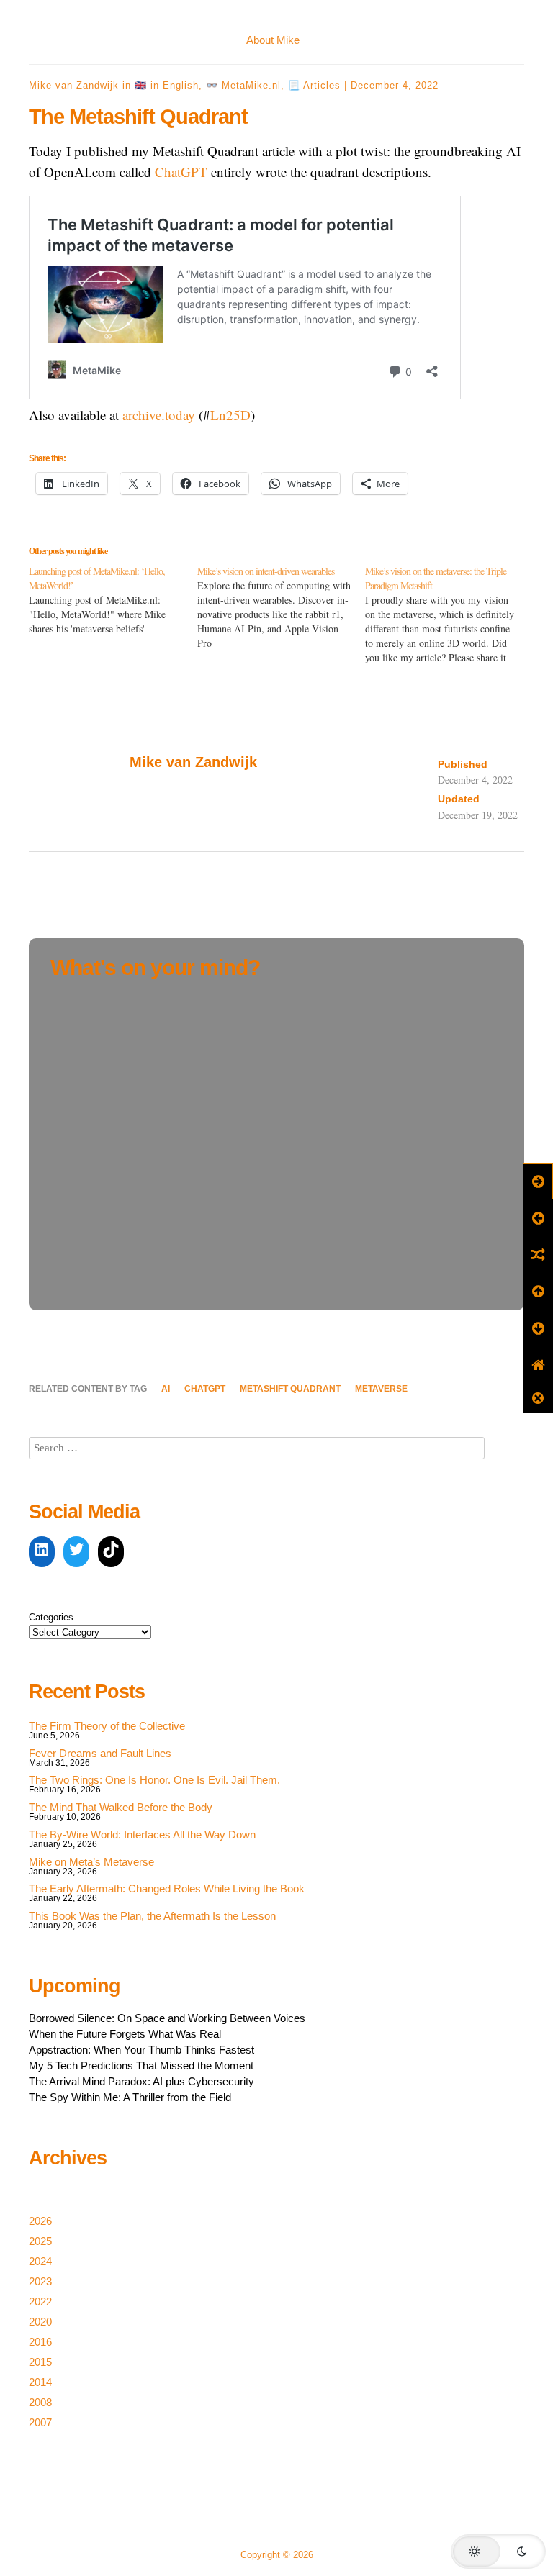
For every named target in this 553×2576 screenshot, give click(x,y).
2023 (40, 2281)
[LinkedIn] (42, 1552)
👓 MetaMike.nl (243, 85)
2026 (40, 2221)
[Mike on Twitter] (76, 1552)
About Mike (273, 40)
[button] (498, 2552)
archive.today (159, 415)
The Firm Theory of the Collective (107, 1726)
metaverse (381, 1389)
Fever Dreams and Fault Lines (100, 1753)
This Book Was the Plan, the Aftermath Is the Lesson (152, 1916)
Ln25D (230, 415)
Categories (51, 1617)
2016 (40, 2342)
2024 (40, 2261)
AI (166, 1389)
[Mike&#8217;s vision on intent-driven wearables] (282, 607)
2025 (40, 2241)
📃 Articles (314, 85)
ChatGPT (181, 172)
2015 (40, 2362)
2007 (40, 2422)
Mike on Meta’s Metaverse (91, 1862)
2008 (40, 2402)
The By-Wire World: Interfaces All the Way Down (142, 1835)
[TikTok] (111, 1552)
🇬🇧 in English (167, 85)
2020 (40, 2322)
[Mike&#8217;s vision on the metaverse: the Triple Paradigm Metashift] (449, 614)
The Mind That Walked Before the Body (121, 1807)
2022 (40, 2301)
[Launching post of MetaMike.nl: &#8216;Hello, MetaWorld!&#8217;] (113, 600)
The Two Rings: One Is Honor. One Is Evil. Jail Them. (154, 1780)
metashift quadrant (290, 1389)
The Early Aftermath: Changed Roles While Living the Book (167, 1888)
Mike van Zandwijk (74, 85)
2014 (40, 2382)
